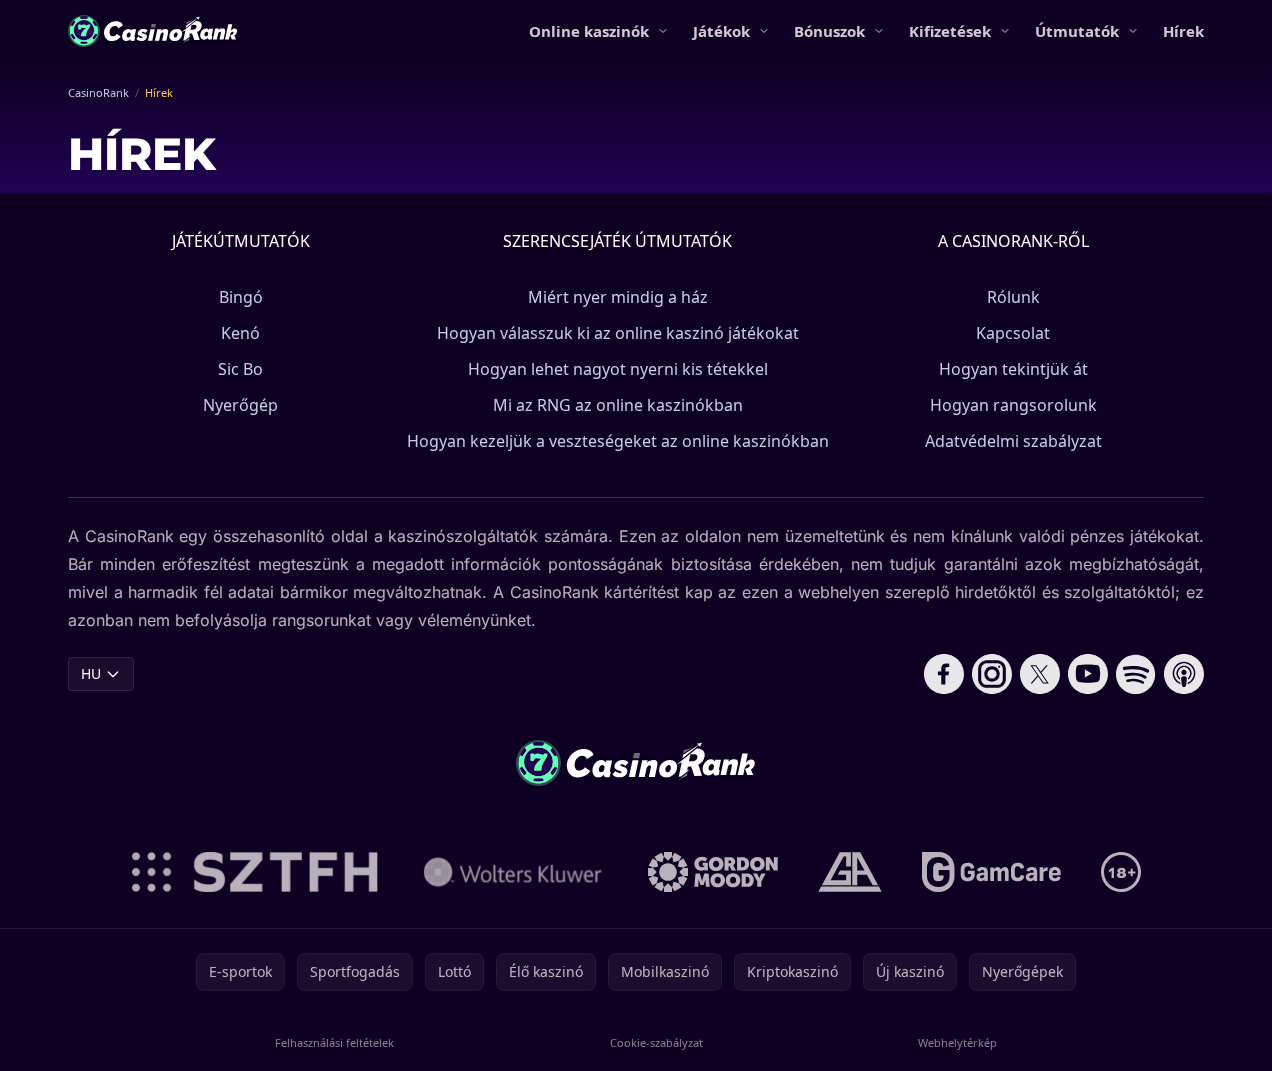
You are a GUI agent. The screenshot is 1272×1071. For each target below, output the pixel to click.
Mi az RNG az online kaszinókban (618, 405)
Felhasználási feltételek (334, 1042)
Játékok (721, 31)
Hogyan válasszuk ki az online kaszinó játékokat (618, 333)
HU (91, 673)
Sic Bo (240, 369)
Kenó (240, 333)
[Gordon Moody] (713, 872)
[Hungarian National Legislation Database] (513, 872)
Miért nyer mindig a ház (618, 297)
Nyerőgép (240, 405)
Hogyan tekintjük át (1013, 369)
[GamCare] (991, 872)
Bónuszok (829, 31)
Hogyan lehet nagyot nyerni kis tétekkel (618, 369)
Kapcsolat (1013, 333)
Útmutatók (1077, 31)
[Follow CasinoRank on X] (1040, 674)
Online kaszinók (589, 31)
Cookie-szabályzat (656, 1042)
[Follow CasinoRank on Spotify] (1136, 674)
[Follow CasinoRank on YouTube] (1088, 674)
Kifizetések (950, 31)
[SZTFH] (255, 872)
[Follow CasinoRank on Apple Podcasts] (1184, 674)
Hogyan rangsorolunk (1013, 405)
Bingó (241, 297)
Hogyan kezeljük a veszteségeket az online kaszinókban (618, 441)
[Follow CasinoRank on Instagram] (992, 674)
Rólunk (1013, 297)
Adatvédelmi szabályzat (1013, 441)
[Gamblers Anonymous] (850, 872)
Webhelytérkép (957, 1042)
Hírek (1183, 31)
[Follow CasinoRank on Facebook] (944, 674)
